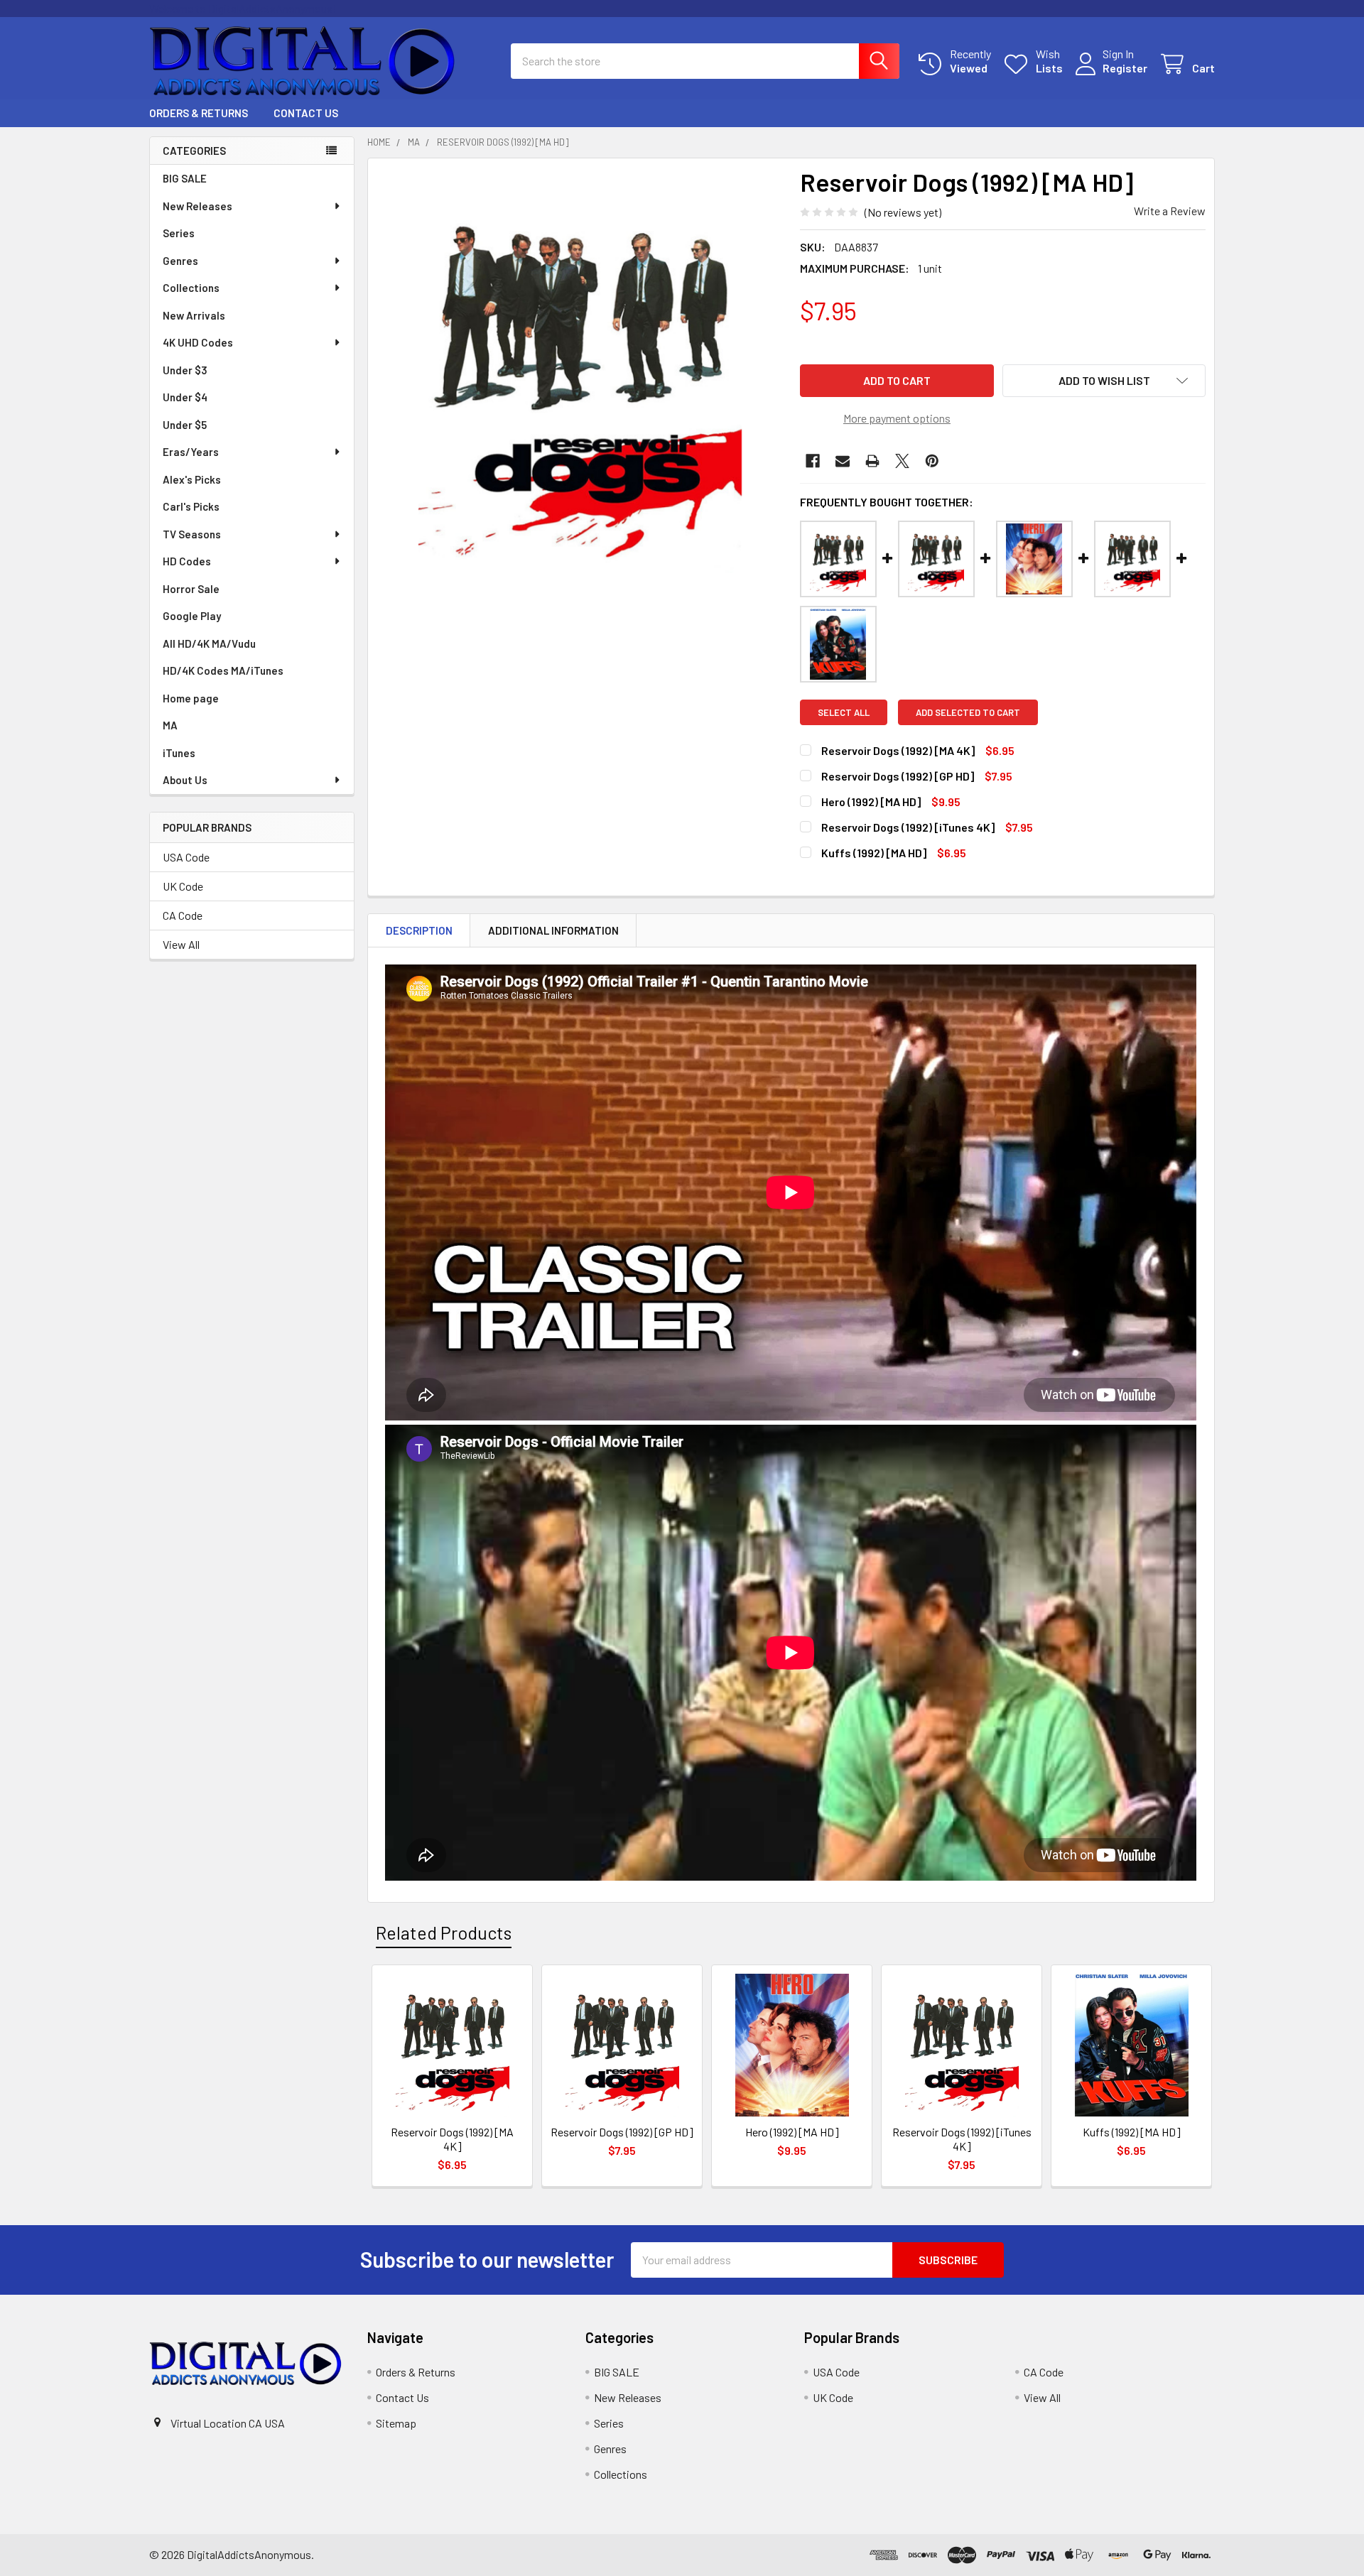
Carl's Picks (191, 506)
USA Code (186, 857)
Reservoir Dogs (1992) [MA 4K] (898, 750)
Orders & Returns (199, 113)
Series (179, 233)
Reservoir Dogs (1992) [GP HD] (898, 776)
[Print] (872, 461)
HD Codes (187, 561)
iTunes (179, 753)
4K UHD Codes (198, 342)
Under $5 (185, 425)
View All (181, 944)
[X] (902, 461)
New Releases (197, 206)
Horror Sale (191, 589)
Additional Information (553, 930)
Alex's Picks (192, 479)
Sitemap (396, 2423)
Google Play (192, 616)
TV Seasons (192, 534)
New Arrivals (194, 315)
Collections (191, 288)
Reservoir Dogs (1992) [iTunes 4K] (908, 827)
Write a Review (1170, 211)
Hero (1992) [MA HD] (871, 801)
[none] (580, 370)
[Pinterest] (932, 461)
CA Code (183, 915)
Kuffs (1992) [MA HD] (874, 853)
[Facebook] (813, 461)
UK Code (183, 886)
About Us (185, 780)
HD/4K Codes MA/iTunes (223, 670)
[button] (1104, 381)
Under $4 (185, 397)
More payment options (897, 418)
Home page (191, 698)
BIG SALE (185, 178)
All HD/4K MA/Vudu (209, 643)
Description (419, 930)
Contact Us (306, 113)
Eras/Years (191, 452)
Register (1125, 68)
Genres (180, 261)
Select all (844, 712)
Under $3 (185, 370)
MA (170, 725)
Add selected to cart (968, 712)
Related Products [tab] (444, 1933)
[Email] (843, 461)
